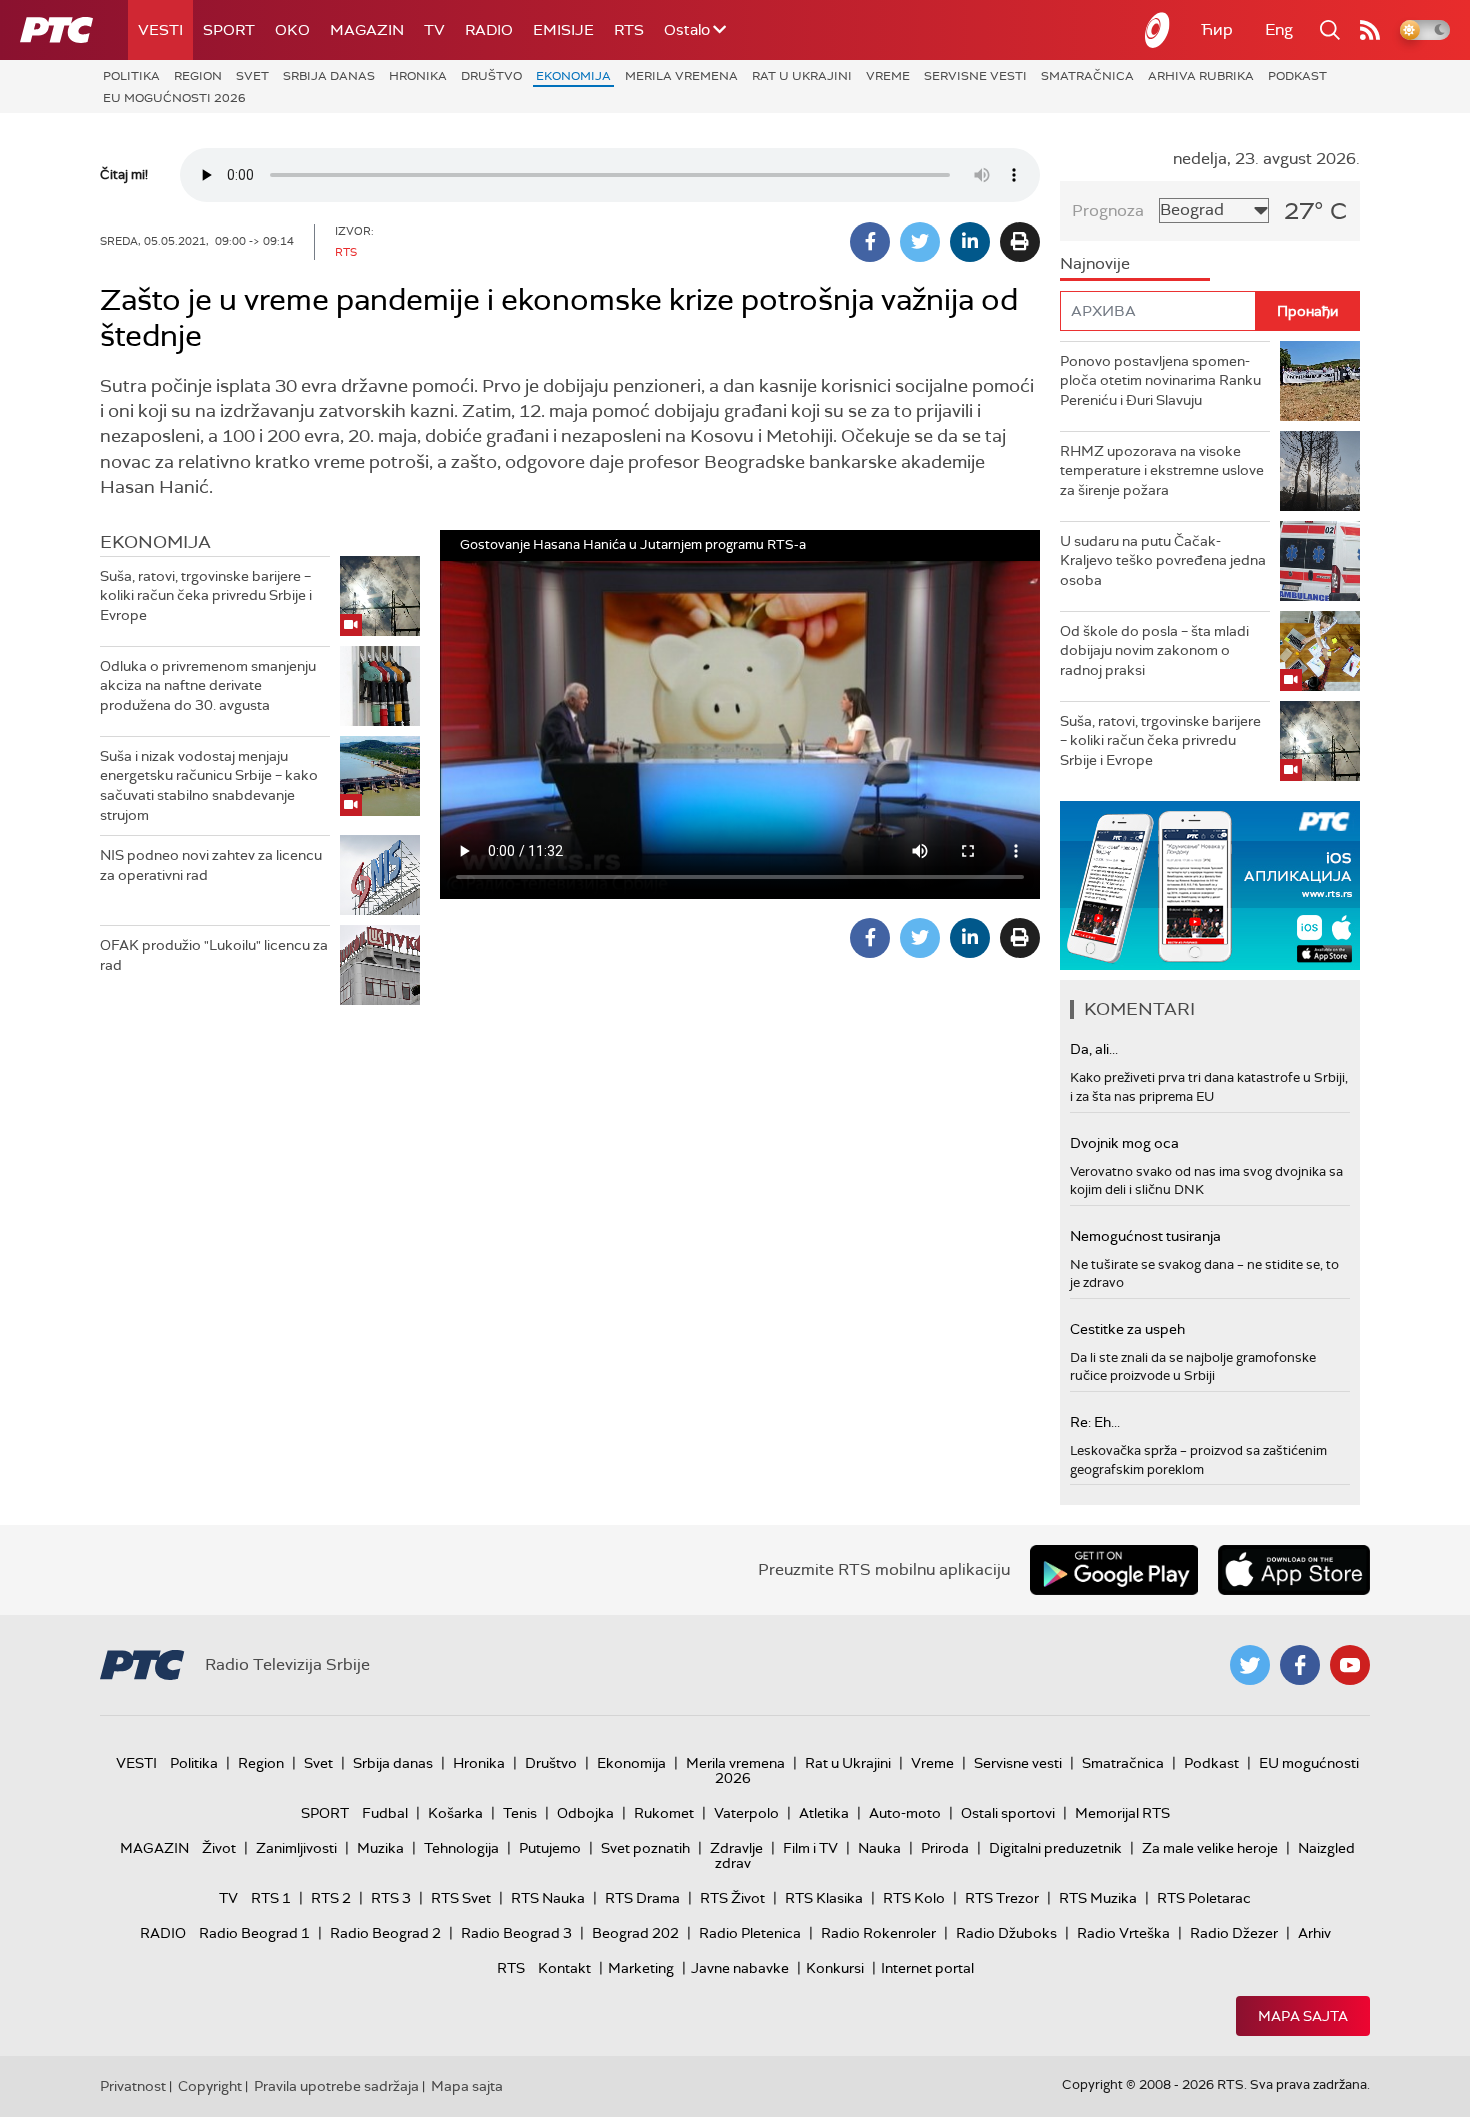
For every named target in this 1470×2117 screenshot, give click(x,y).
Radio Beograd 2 (385, 1933)
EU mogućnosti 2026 (174, 98)
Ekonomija (573, 76)
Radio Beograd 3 (516, 1933)
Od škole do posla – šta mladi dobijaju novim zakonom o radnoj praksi (1154, 650)
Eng (1279, 29)
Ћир (1217, 29)
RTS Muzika (1098, 1898)
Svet (252, 76)
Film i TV (810, 1848)
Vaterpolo (746, 1813)
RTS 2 (331, 1898)
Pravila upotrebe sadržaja (336, 2086)
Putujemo (550, 1848)
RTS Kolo (914, 1898)
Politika (131, 76)
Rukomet (664, 1813)
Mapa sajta (1303, 2016)
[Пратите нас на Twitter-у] (1250, 1665)
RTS (629, 30)
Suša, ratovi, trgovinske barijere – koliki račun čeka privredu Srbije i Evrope (206, 595)
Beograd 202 (635, 1933)
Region (198, 76)
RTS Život (732, 1898)
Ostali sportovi (1008, 1813)
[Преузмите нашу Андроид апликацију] (1114, 1570)
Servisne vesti (975, 76)
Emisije (563, 30)
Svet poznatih (645, 1848)
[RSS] (1370, 30)
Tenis (520, 1813)
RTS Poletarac (1204, 1898)
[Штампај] (1020, 242)
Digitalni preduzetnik (1055, 1848)
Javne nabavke (740, 1968)
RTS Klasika (824, 1898)
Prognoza (1108, 210)
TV (434, 30)
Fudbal (385, 1813)
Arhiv (1314, 1933)
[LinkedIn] (970, 242)
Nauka (879, 1848)
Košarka (455, 1813)
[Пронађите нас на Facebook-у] (1300, 1665)
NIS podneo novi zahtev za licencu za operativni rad (211, 865)
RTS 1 (271, 1898)
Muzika (380, 1848)
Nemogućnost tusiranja (1145, 1236)
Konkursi (835, 1968)
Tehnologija (461, 1848)
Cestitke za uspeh (1127, 1329)
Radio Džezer (1234, 1933)
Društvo (491, 76)
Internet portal (927, 1968)
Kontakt (564, 1968)
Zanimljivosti (296, 1848)
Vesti (160, 30)
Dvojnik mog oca (1124, 1143)
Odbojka (585, 1813)
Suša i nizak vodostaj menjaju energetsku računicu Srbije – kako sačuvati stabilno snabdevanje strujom (209, 785)
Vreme (888, 76)
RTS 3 (391, 1898)
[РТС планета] (1158, 30)
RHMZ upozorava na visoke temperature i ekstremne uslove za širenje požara (1162, 470)
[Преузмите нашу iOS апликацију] (1294, 1570)
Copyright (210, 2086)
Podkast (1297, 76)
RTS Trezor (1002, 1898)
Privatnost (133, 2086)
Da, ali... (1094, 1049)
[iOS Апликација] (1210, 885)
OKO (292, 30)
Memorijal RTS (1122, 1813)
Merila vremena (681, 76)
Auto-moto (905, 1813)
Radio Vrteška (1123, 1933)
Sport (229, 30)
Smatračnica (1087, 76)
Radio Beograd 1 (254, 1933)
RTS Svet (461, 1898)
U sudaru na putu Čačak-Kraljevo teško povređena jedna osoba (1163, 560)
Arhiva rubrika (1201, 76)
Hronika (418, 76)
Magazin (367, 30)
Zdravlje (736, 1848)
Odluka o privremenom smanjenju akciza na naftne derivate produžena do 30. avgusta (208, 685)
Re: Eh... (1095, 1422)
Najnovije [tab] (1095, 263)
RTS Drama (642, 1898)
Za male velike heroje (1210, 1848)
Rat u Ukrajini (802, 76)
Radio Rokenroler (878, 1933)
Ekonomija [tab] (155, 542)
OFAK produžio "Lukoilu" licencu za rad (214, 955)
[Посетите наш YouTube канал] (1350, 1665)
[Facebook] (870, 242)
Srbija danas (329, 76)
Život (219, 1848)
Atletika (824, 1813)
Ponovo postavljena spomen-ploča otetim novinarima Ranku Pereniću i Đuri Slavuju (1160, 380)
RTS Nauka (548, 1898)
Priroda (945, 1848)
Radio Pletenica (750, 1933)
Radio (489, 30)
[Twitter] (920, 242)
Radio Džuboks (1006, 1933)
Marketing (641, 1968)
